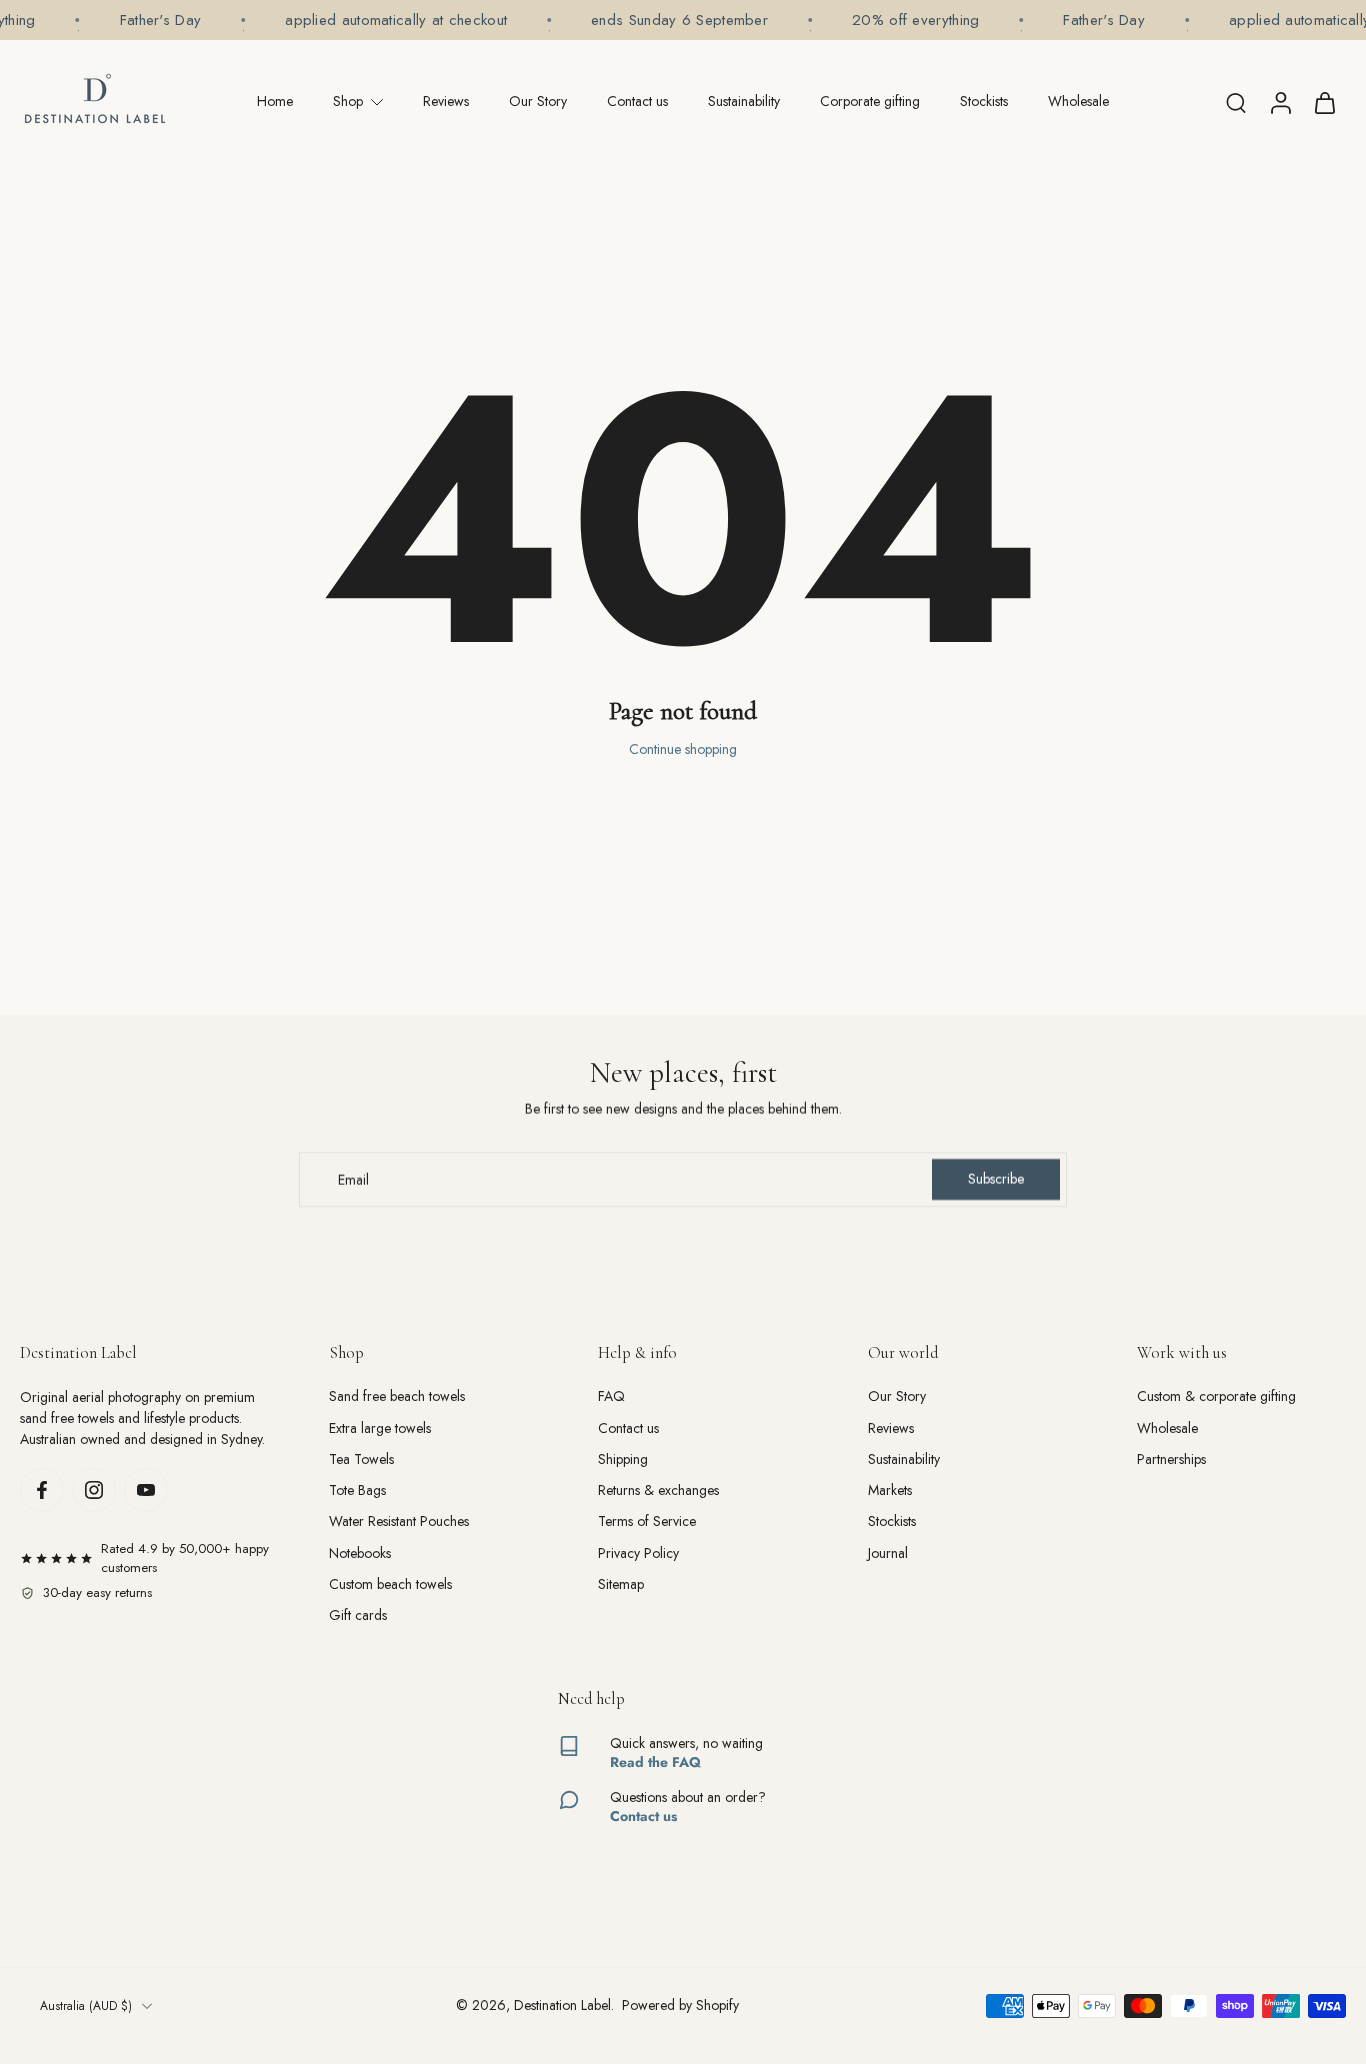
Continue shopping (683, 749)
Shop (348, 101)
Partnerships (1171, 1459)
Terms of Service (647, 1521)
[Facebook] (42, 1490)
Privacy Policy (638, 1553)
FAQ (611, 1396)
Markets (890, 1490)
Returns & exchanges (658, 1490)
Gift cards (358, 1615)
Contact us (637, 101)
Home (275, 101)
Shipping (623, 1459)
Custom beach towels (390, 1584)
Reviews (446, 101)
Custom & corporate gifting (1216, 1396)
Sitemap (621, 1584)
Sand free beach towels (397, 1396)
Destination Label (562, 2005)
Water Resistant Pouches (399, 1521)
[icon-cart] (1324, 102)
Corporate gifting (870, 101)
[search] (1236, 102)
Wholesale (1078, 101)
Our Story (538, 101)
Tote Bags (357, 1490)
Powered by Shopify (680, 2005)
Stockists (984, 101)
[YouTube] (146, 1490)
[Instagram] (94, 1490)
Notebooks (360, 1553)
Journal (888, 1553)
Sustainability (744, 101)
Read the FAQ (655, 1762)
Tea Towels (361, 1459)
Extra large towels (380, 1428)
